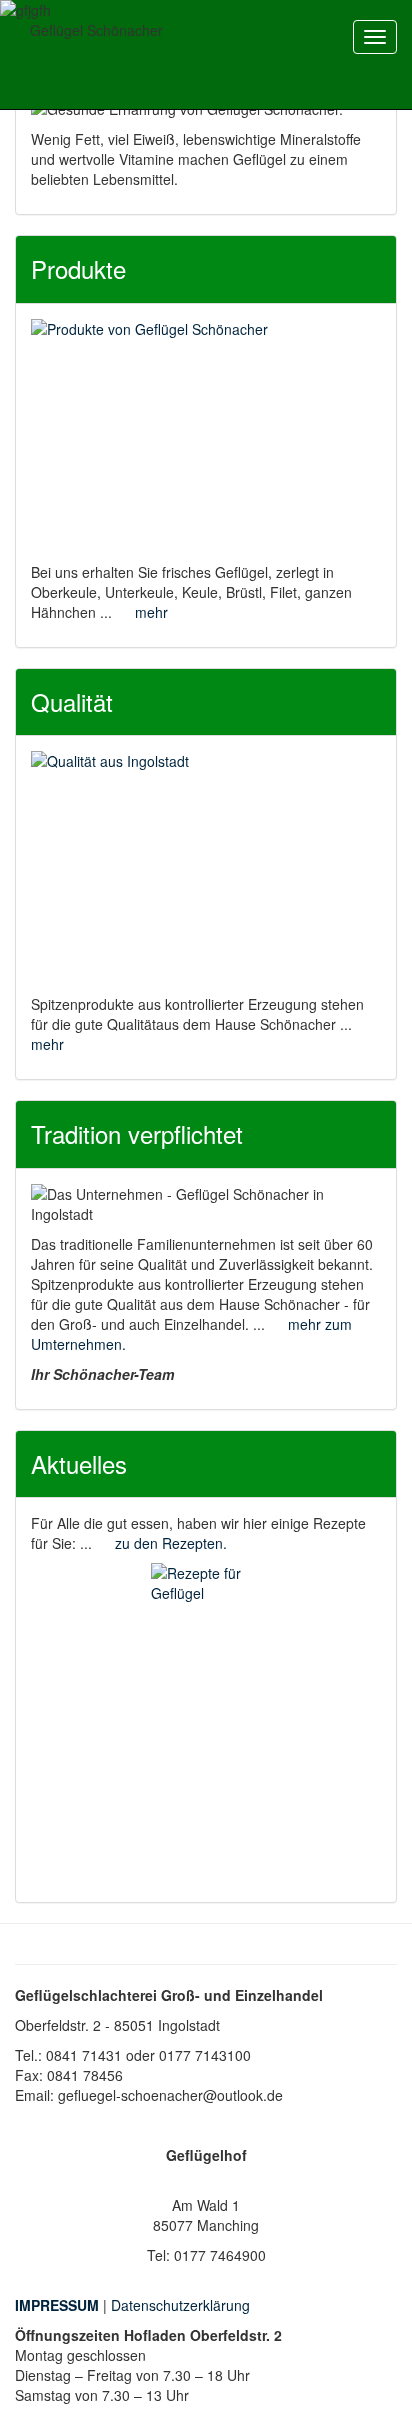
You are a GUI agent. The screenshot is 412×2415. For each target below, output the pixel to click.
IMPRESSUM (57, 2305)
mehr (151, 612)
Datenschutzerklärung (180, 2305)
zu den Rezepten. (171, 1543)
